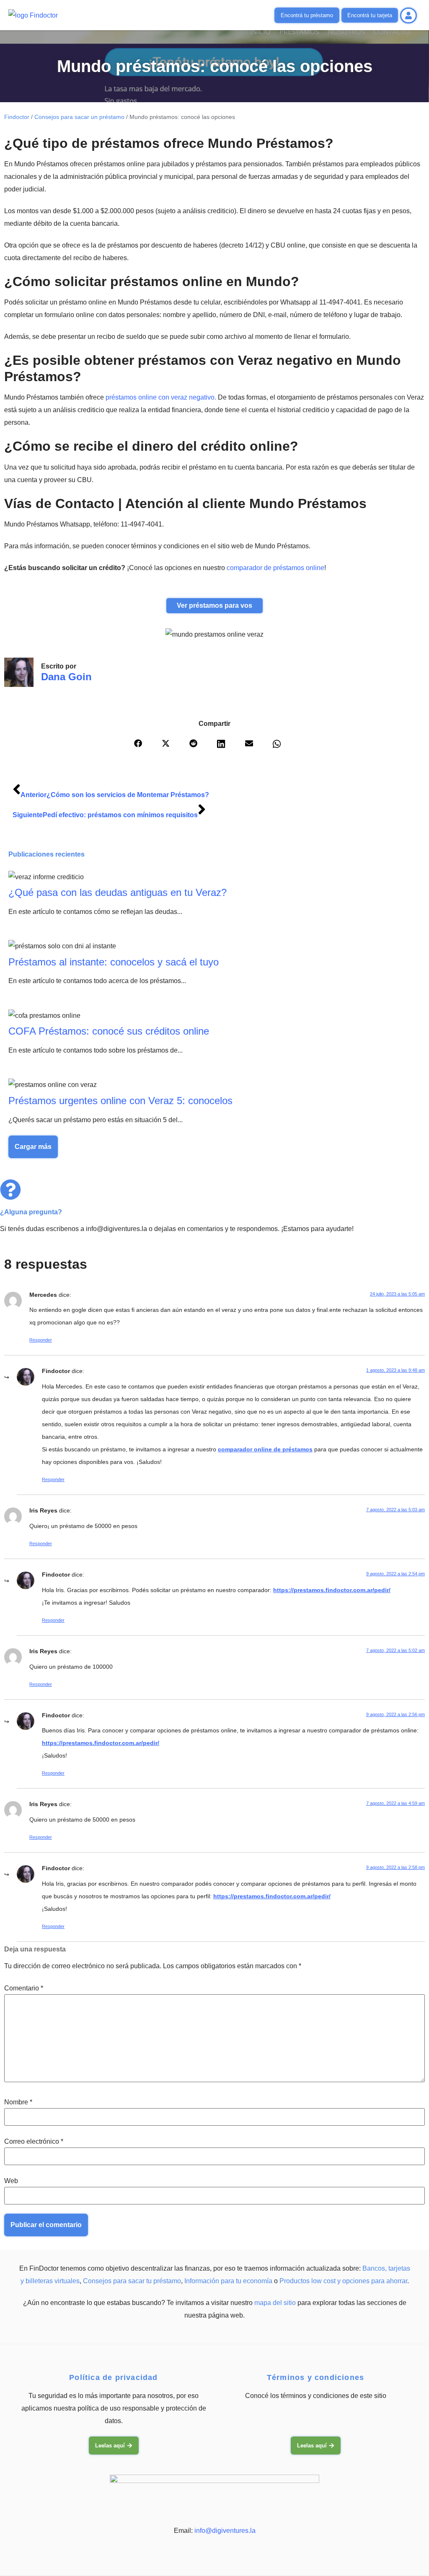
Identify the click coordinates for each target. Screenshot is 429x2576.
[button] (145, 746)
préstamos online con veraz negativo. (161, 397)
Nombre (18, 2102)
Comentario (24, 1988)
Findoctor (17, 117)
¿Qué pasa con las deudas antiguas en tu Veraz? (118, 892)
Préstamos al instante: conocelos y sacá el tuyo (114, 962)
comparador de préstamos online (275, 568)
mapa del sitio (275, 2303)
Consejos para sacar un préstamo (79, 117)
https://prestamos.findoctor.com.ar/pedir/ (332, 1590)
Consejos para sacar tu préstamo (132, 2281)
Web (11, 2181)
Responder (41, 1340)
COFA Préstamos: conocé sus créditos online (109, 1031)
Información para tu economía (228, 2281)
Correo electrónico (34, 2142)
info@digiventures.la (225, 2531)
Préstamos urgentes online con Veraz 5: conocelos (120, 1101)
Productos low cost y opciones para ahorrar (343, 2281)
